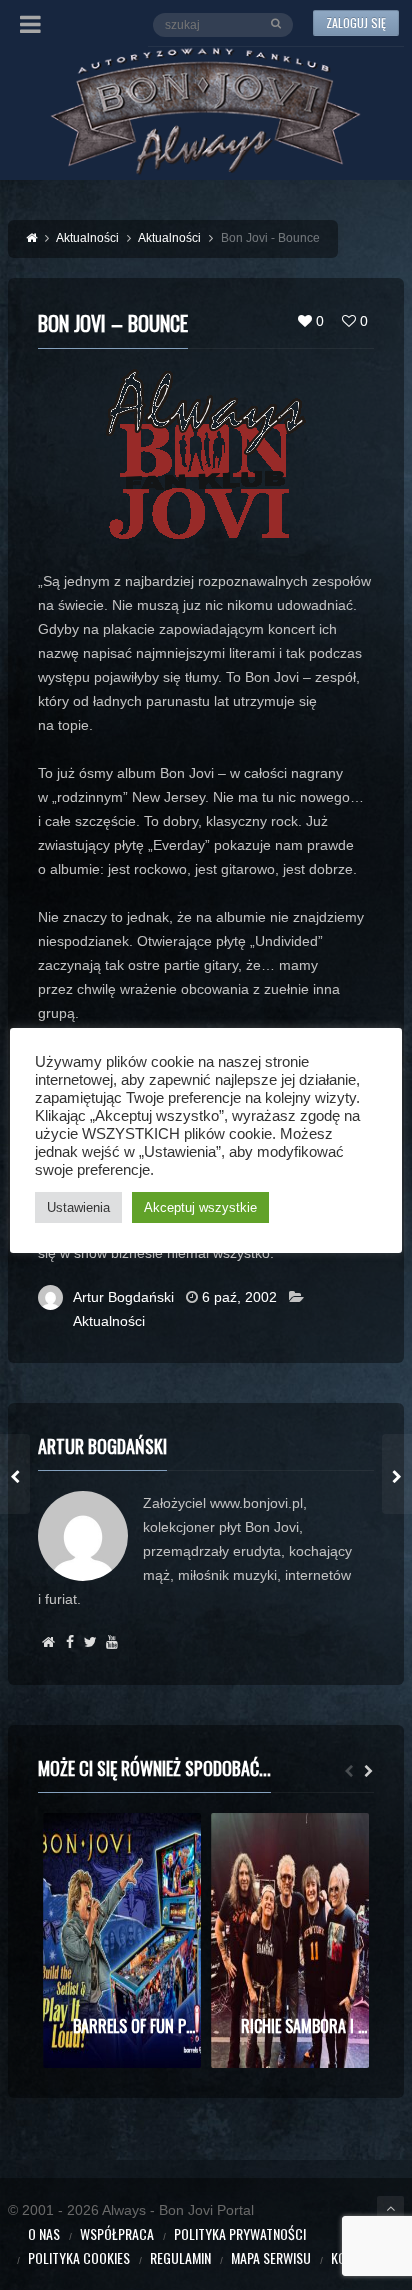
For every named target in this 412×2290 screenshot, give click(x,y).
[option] (122, 1940)
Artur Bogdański (123, 1297)
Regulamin (180, 2257)
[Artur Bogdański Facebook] (69, 1642)
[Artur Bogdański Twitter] (90, 1642)
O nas (44, 2233)
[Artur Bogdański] (48, 1642)
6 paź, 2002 (239, 1297)
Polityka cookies (79, 2257)
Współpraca (117, 2233)
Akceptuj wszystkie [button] (200, 1207)
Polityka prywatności (240, 2233)
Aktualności (109, 1321)
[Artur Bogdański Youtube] (111, 1642)
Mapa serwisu (271, 2257)
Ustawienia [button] (78, 1207)
